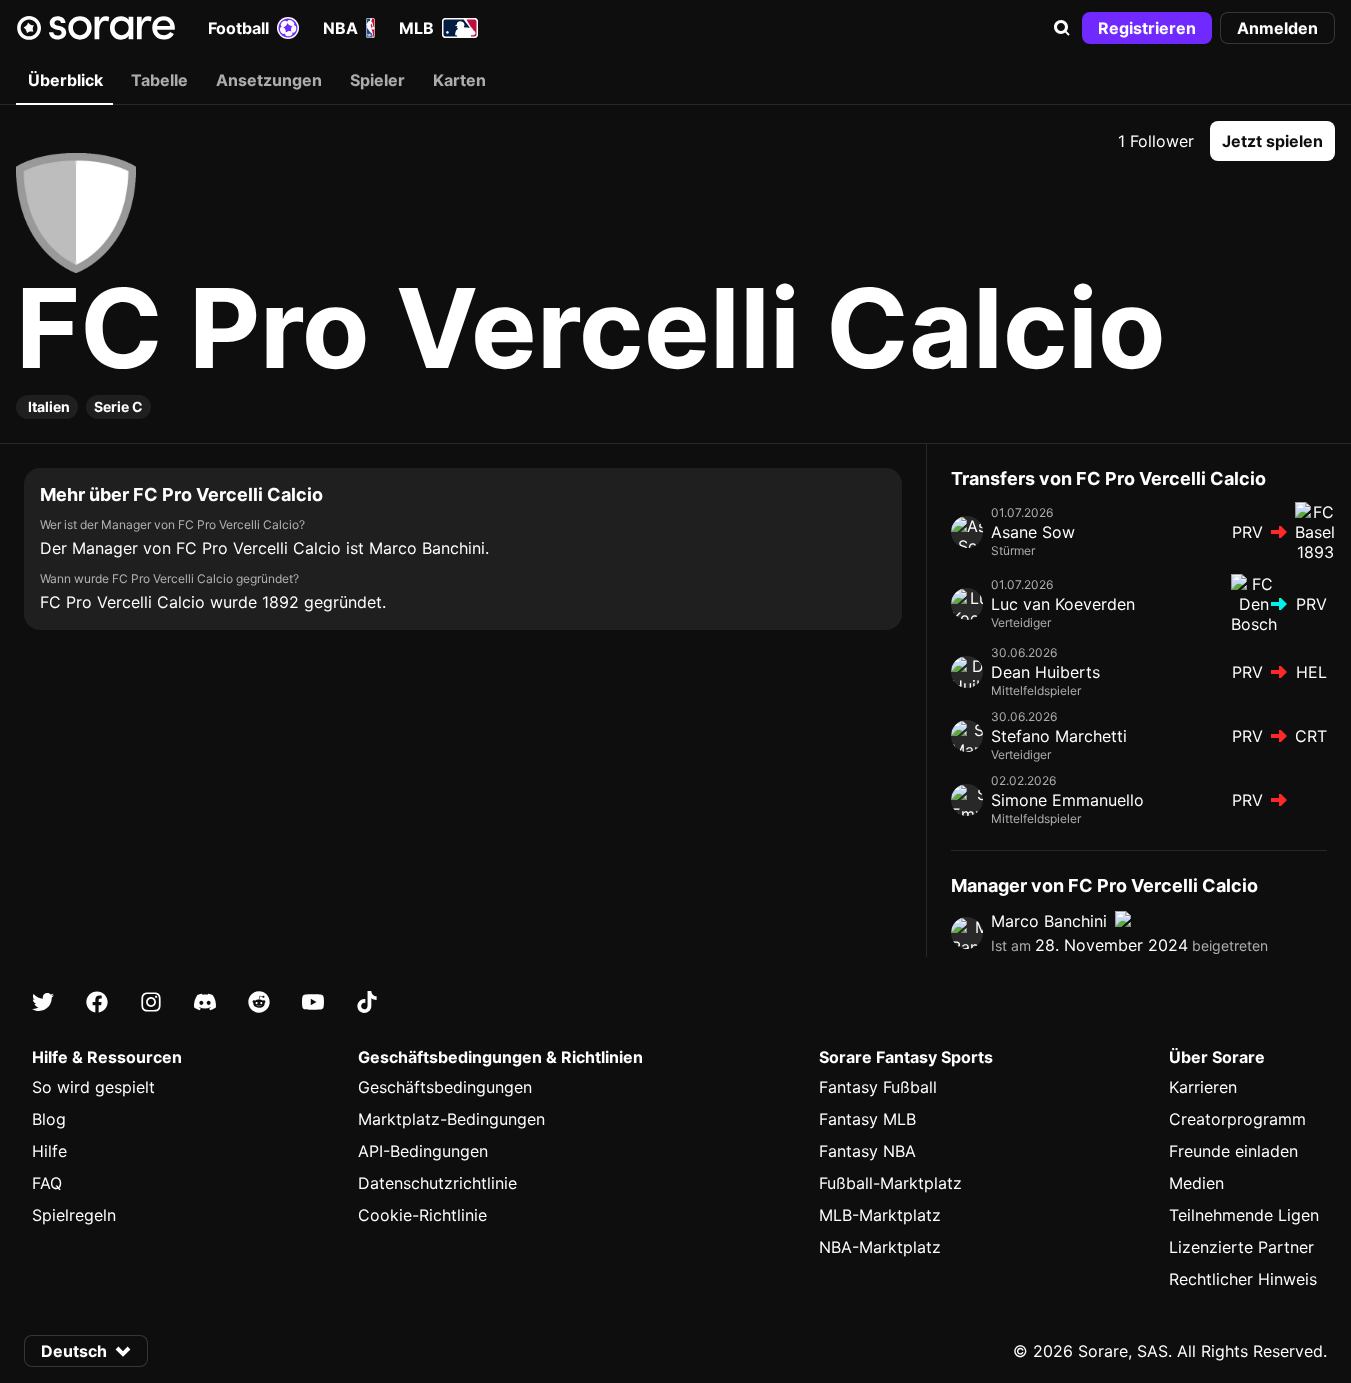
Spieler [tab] (377, 80)
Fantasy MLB (867, 1119)
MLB (416, 28)
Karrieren (1203, 1087)
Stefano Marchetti (1059, 736)
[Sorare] (96, 28)
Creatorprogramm (1237, 1119)
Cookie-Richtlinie (422, 1215)
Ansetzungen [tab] (269, 80)
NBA (340, 28)
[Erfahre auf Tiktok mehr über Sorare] (367, 1002)
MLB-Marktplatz (880, 1215)
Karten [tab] (459, 80)
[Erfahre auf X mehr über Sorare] (43, 1002)
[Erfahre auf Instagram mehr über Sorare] (151, 1002)
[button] (1062, 28)
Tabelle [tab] (159, 80)
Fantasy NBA (867, 1151)
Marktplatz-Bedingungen (451, 1119)
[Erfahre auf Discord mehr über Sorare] (205, 1002)
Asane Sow (1033, 532)
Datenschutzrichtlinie (437, 1183)
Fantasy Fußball (878, 1087)
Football (238, 28)
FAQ (47, 1183)
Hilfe (49, 1151)
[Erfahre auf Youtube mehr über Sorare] (313, 1002)
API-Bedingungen (423, 1151)
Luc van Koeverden (1063, 604)
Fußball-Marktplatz (890, 1183)
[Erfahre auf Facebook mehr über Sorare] (97, 1002)
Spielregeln (74, 1215)
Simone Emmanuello (1067, 800)
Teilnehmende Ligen (1244, 1215)
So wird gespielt (93, 1087)
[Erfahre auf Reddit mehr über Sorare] (259, 1002)
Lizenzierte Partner (1241, 1247)
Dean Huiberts (1045, 672)
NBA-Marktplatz (880, 1247)
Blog (49, 1119)
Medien (1196, 1183)
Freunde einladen (1233, 1151)
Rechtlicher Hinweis (1243, 1279)
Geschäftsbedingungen (445, 1087)
